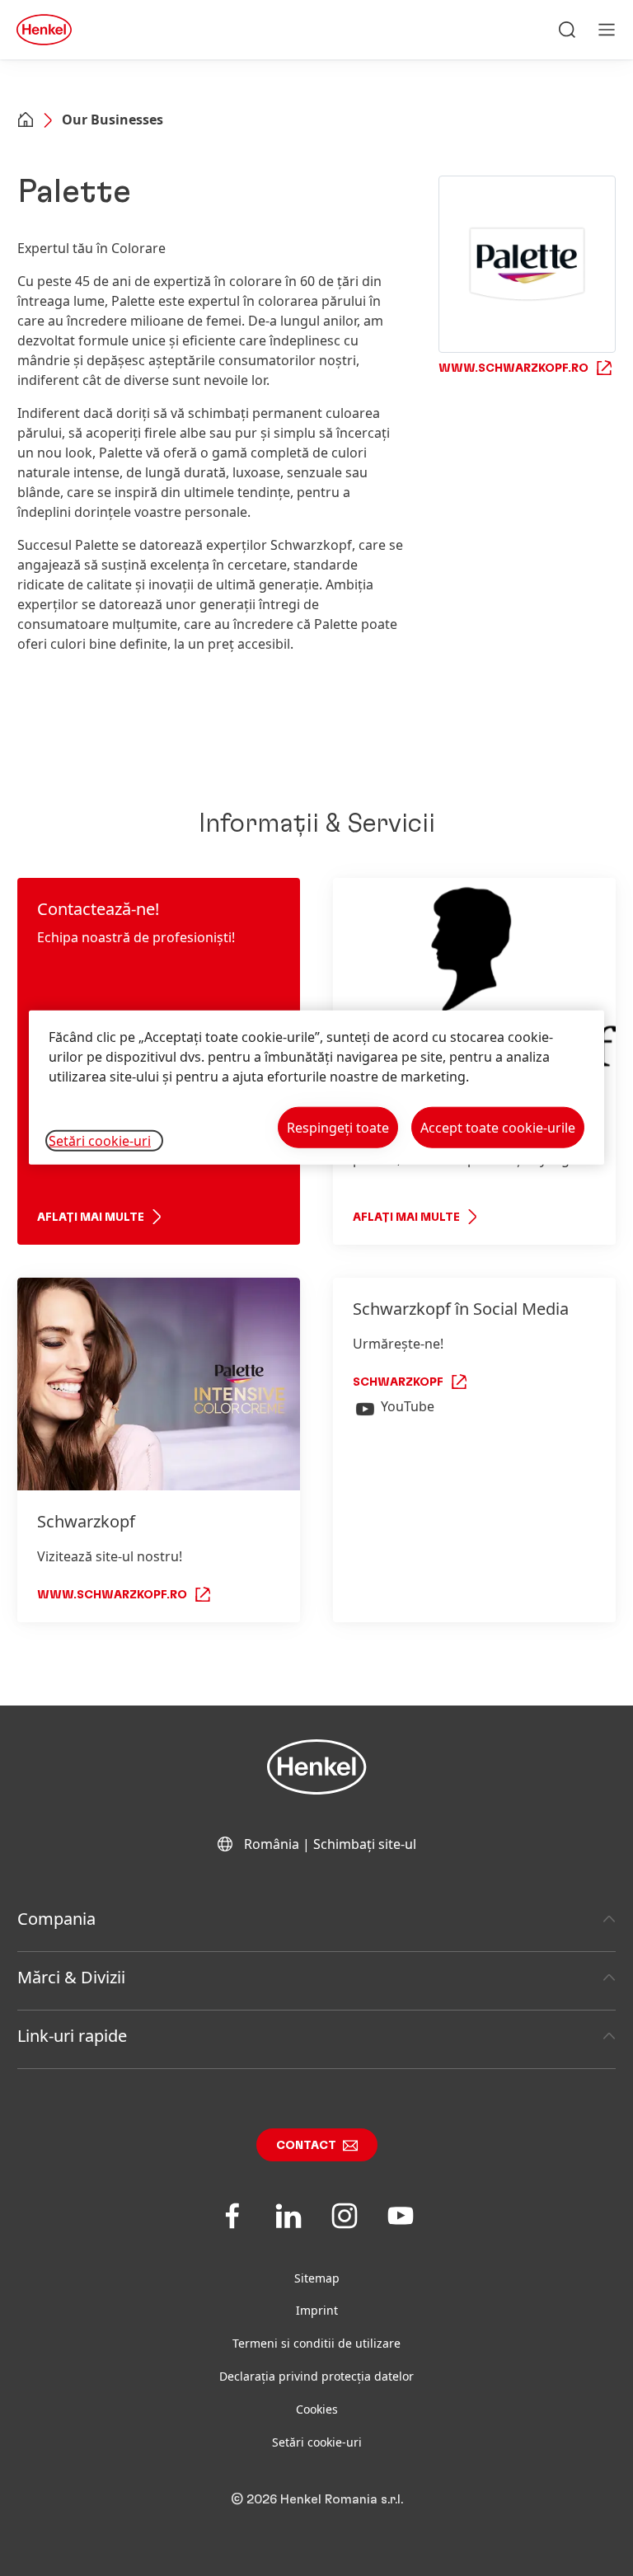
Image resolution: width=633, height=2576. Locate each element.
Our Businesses (113, 120)
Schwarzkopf (398, 1382)
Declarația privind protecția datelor (316, 2376)
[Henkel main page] (44, 30)
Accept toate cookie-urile (498, 1128)
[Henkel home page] (26, 121)
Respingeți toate (338, 1128)
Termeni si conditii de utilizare (316, 2343)
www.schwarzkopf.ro (112, 1595)
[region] (316, 1088)
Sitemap (317, 2278)
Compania (56, 1919)
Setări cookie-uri (317, 2442)
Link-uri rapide (72, 2036)
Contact (306, 2146)
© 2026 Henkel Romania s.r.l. (317, 2499)
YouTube (408, 1406)
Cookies (317, 2409)
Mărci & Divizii (71, 1977)
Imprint (317, 2310)
